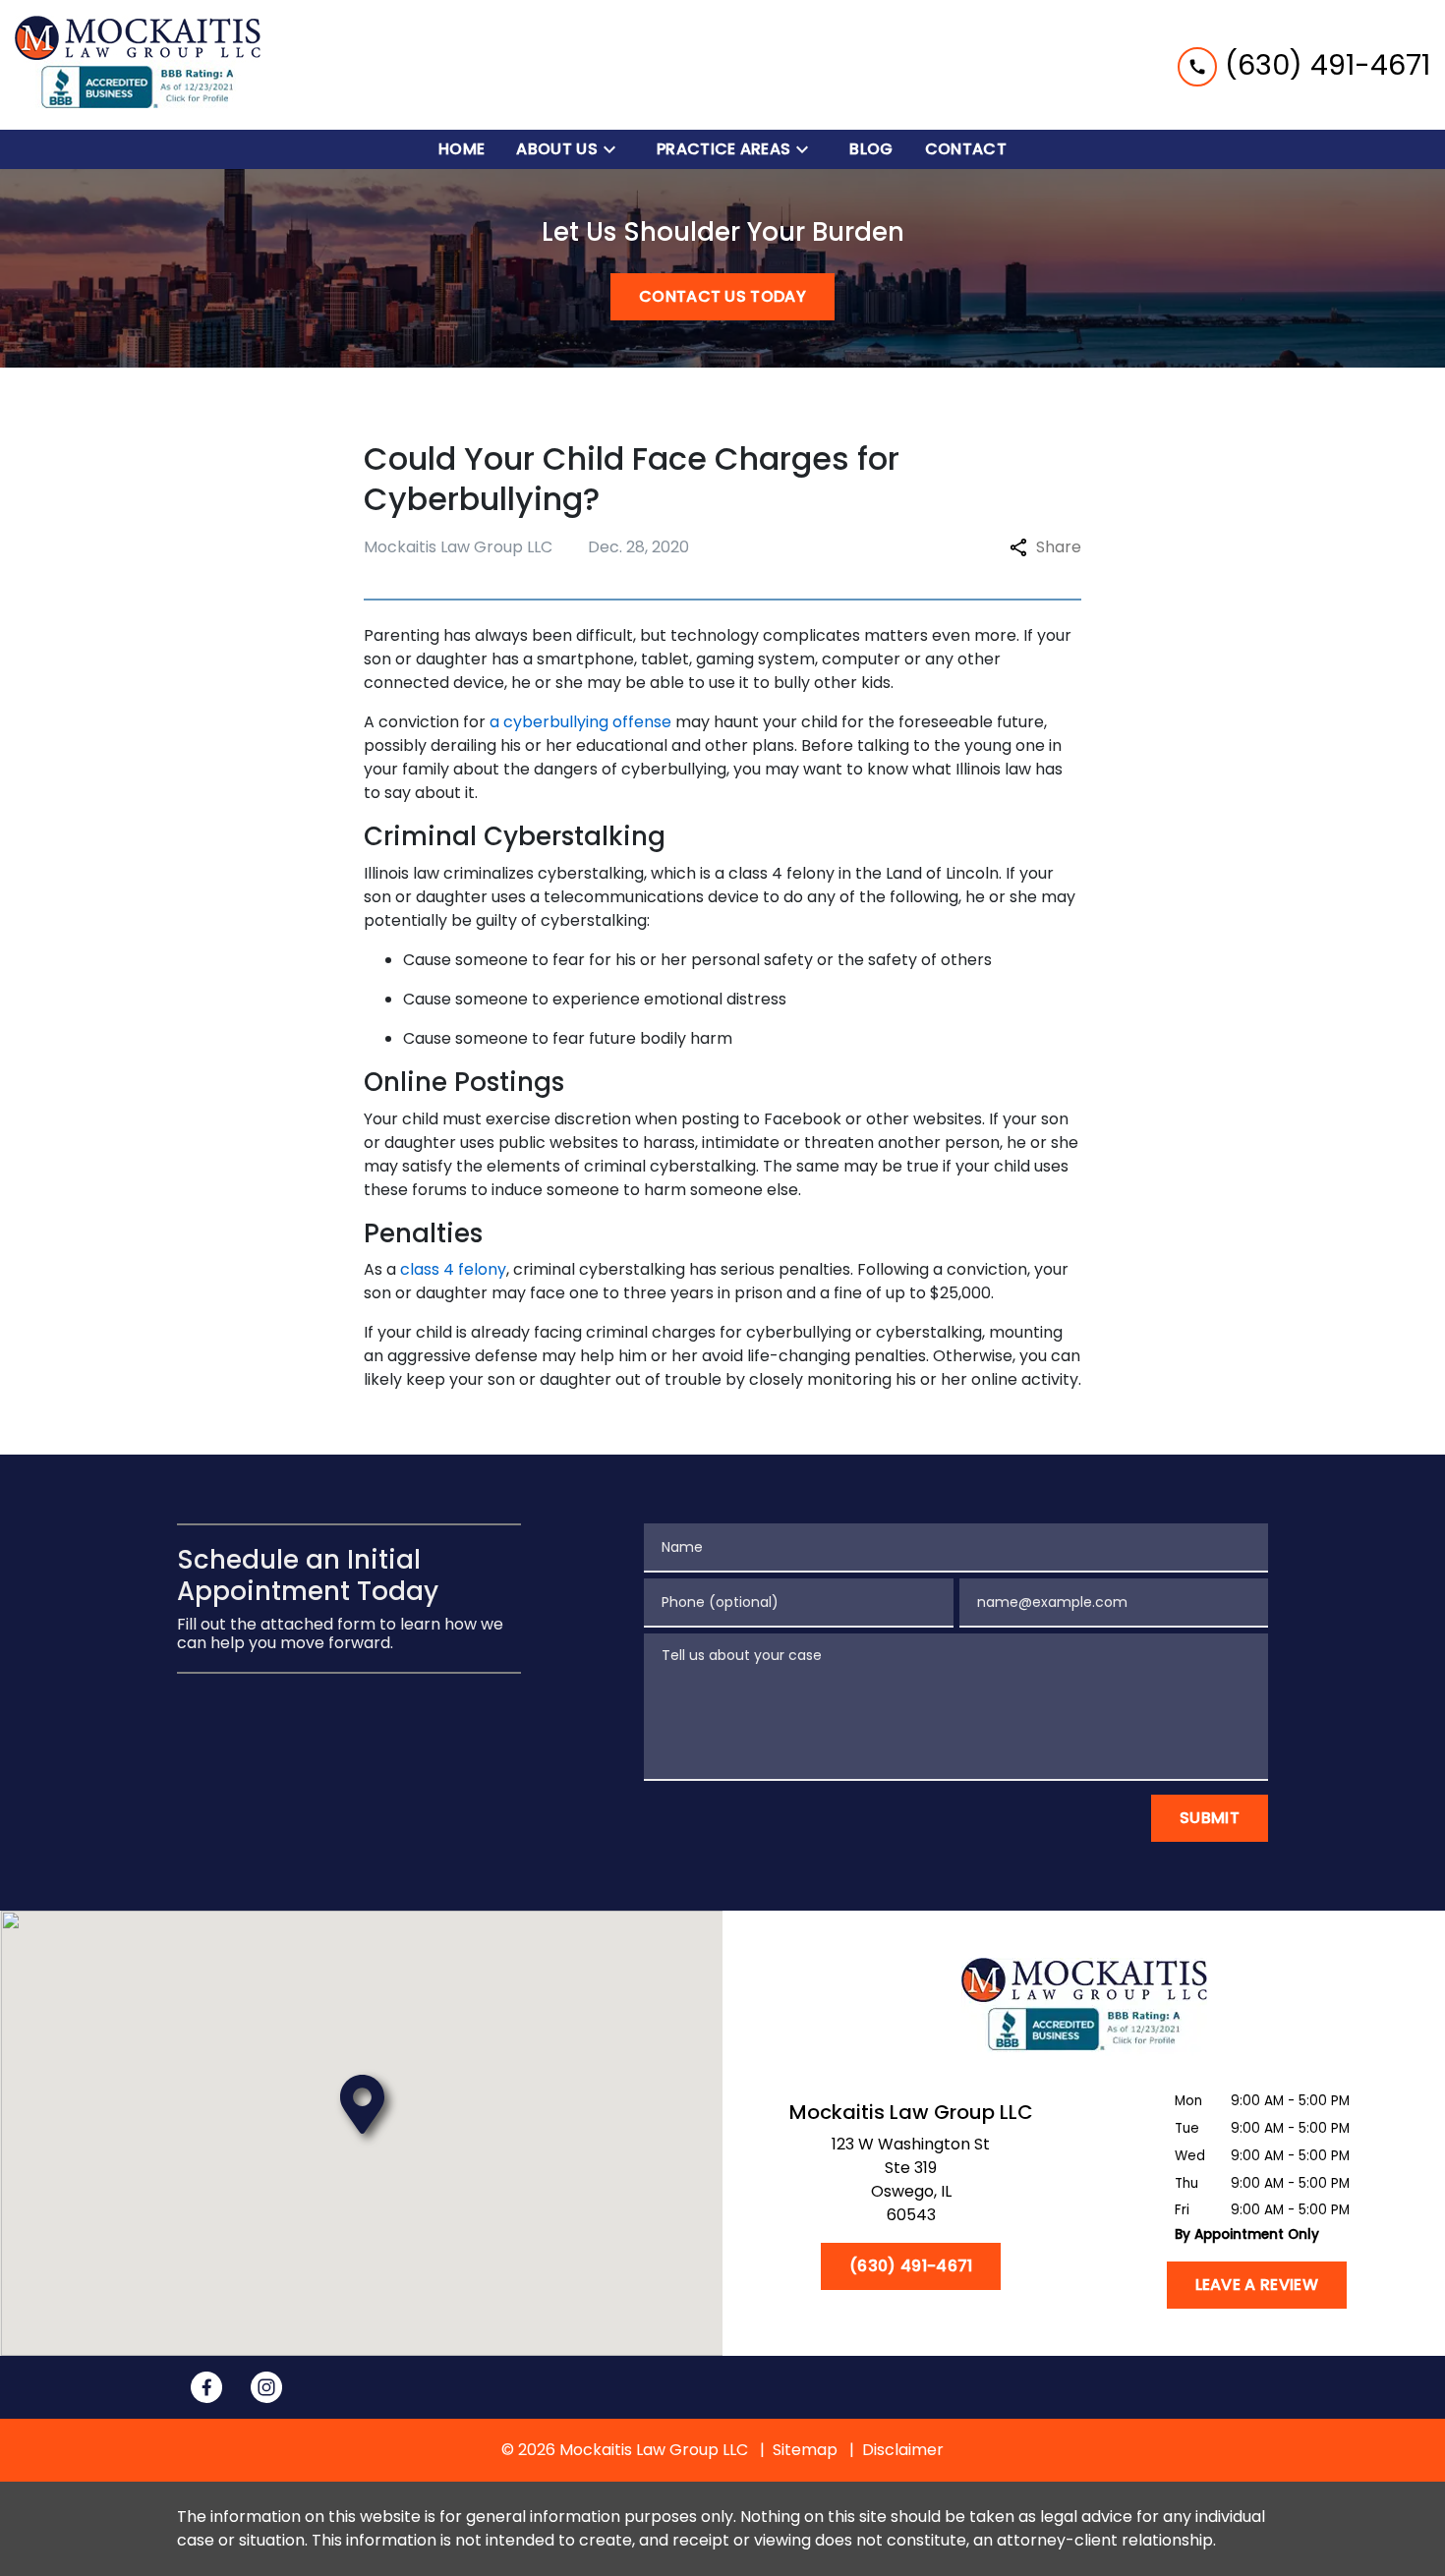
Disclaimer (903, 2450)
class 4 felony (453, 1269)
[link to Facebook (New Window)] (206, 2387)
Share (1059, 547)
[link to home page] (138, 65)
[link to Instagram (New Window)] (266, 2387)
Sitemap (805, 2450)
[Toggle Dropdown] (615, 150)
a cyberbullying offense (580, 722)
